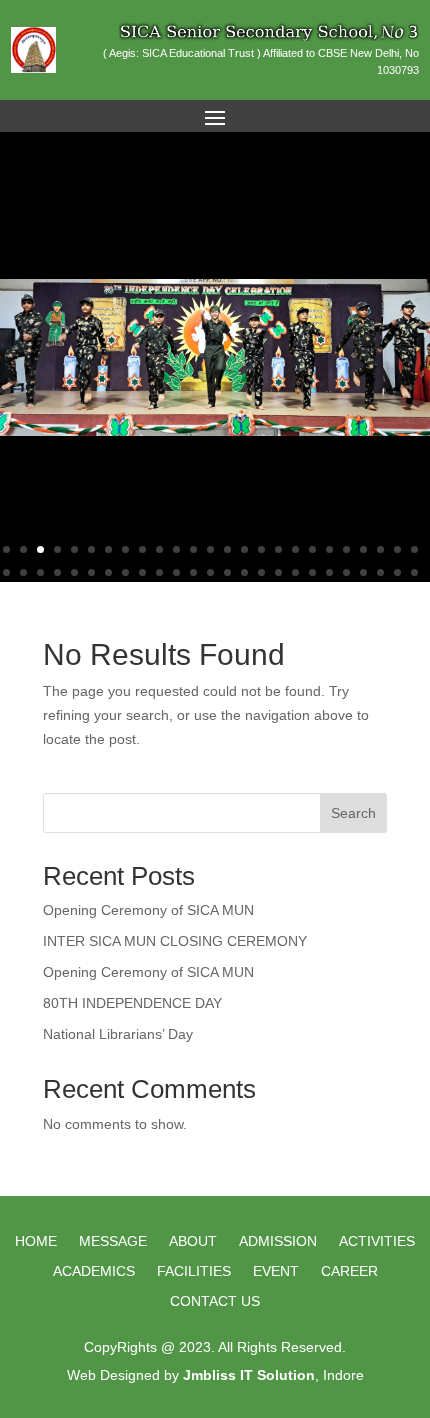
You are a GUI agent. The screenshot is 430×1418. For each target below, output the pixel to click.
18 (295, 549)
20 (329, 549)
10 (159, 549)
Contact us (215, 1301)
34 (142, 572)
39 (227, 572)
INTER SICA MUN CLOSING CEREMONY (175, 941)
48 (380, 572)
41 (261, 572)
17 (278, 549)
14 (227, 549)
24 (397, 549)
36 (176, 572)
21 (346, 549)
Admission (278, 1241)
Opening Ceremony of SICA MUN (148, 910)
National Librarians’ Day (118, 1034)
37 (193, 572)
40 (244, 572)
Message (113, 1241)
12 (193, 549)
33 (125, 572)
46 (346, 572)
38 (210, 572)
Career (349, 1271)
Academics (94, 1271)
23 (380, 549)
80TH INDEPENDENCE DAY (132, 1003)
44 (312, 572)
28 (40, 572)
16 (261, 549)
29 (57, 572)
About (193, 1241)
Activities (377, 1241)
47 (363, 572)
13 (210, 549)
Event (276, 1271)
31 (91, 572)
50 (414, 572)
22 (363, 549)
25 (414, 549)
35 (159, 572)
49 (397, 572)
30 (74, 572)
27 (23, 572)
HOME (36, 1241)
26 (6, 572)
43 (295, 572)
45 (329, 572)
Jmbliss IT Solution (249, 1375)
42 (278, 572)
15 (244, 549)
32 (108, 572)
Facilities (194, 1271)
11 (176, 549)
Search (353, 813)
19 (312, 549)
